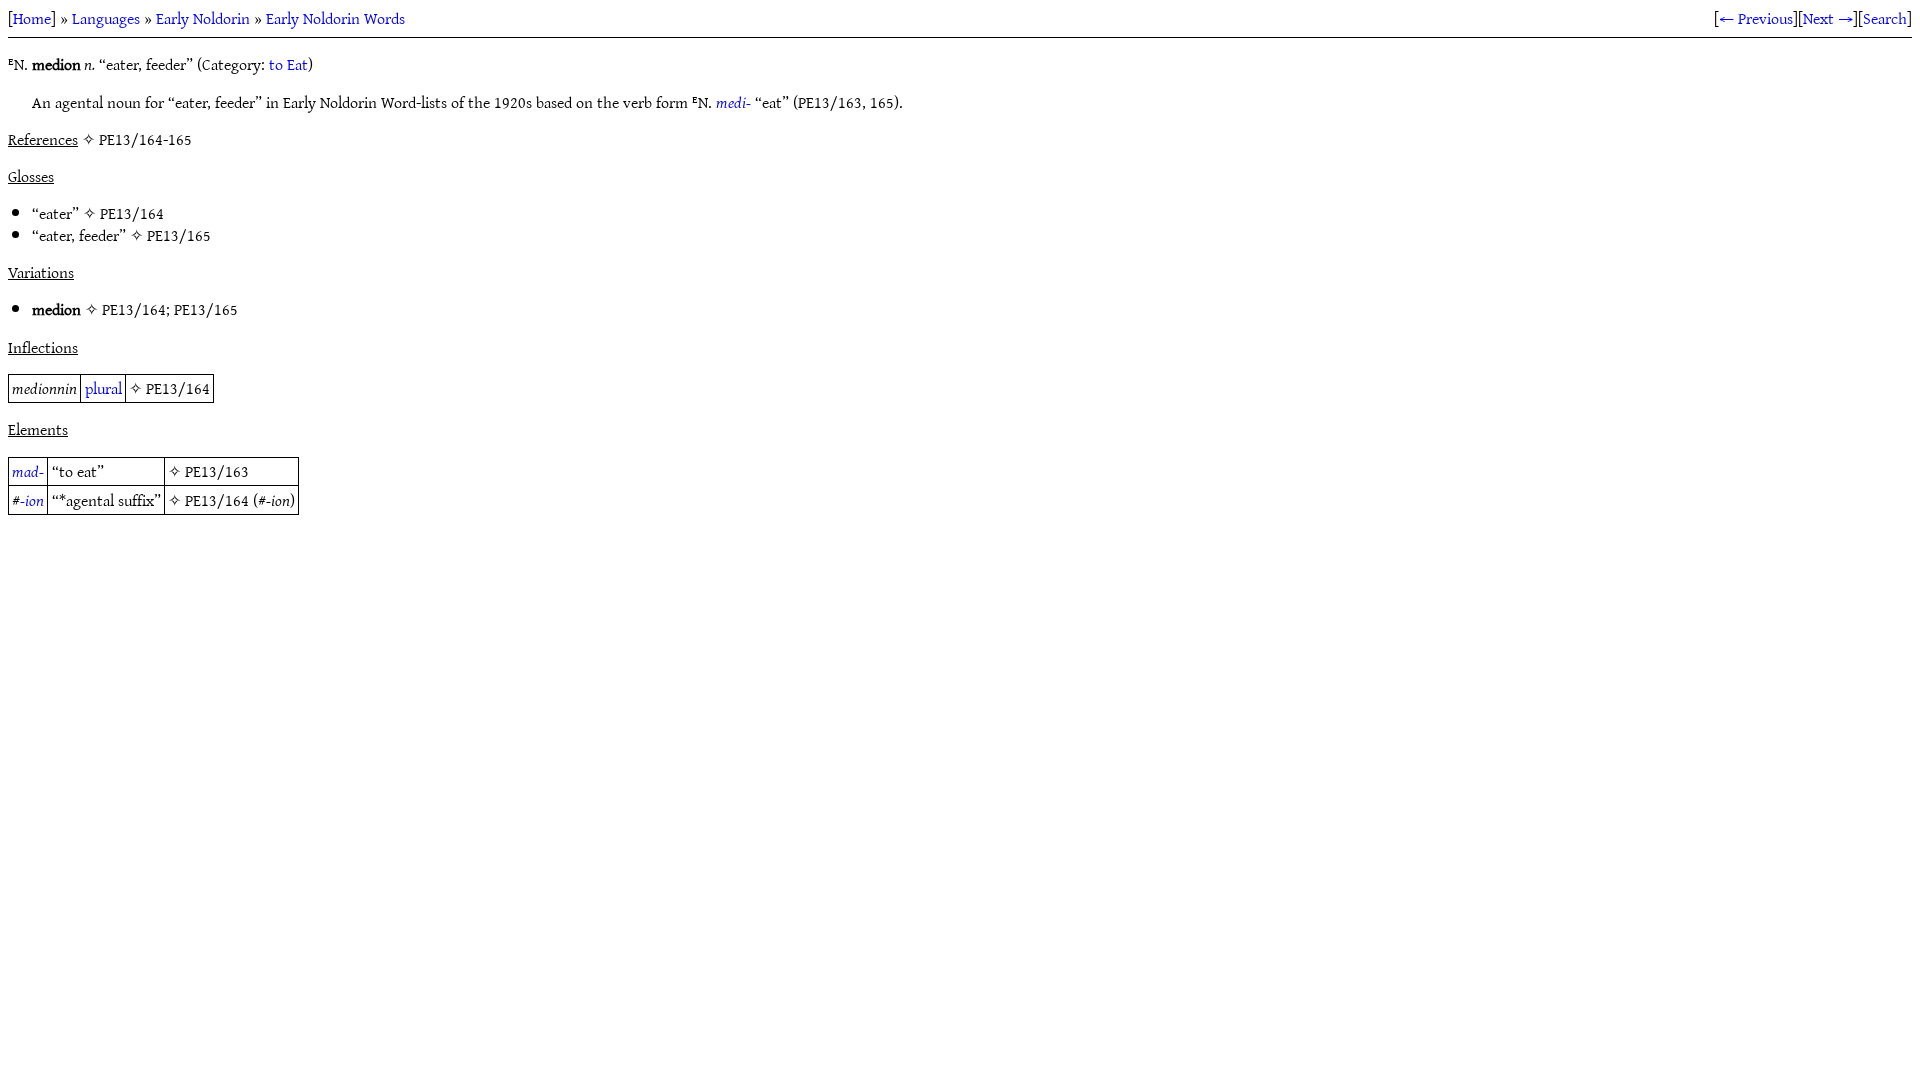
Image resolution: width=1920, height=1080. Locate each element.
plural (103, 388)
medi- (733, 102)
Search (1885, 18)
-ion (32, 500)
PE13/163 (217, 471)
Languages (106, 18)
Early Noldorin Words (335, 18)
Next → (1828, 18)
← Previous (1756, 18)
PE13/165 (179, 235)
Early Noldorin (203, 18)
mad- (28, 471)
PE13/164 (132, 213)
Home (32, 18)
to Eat (288, 64)
